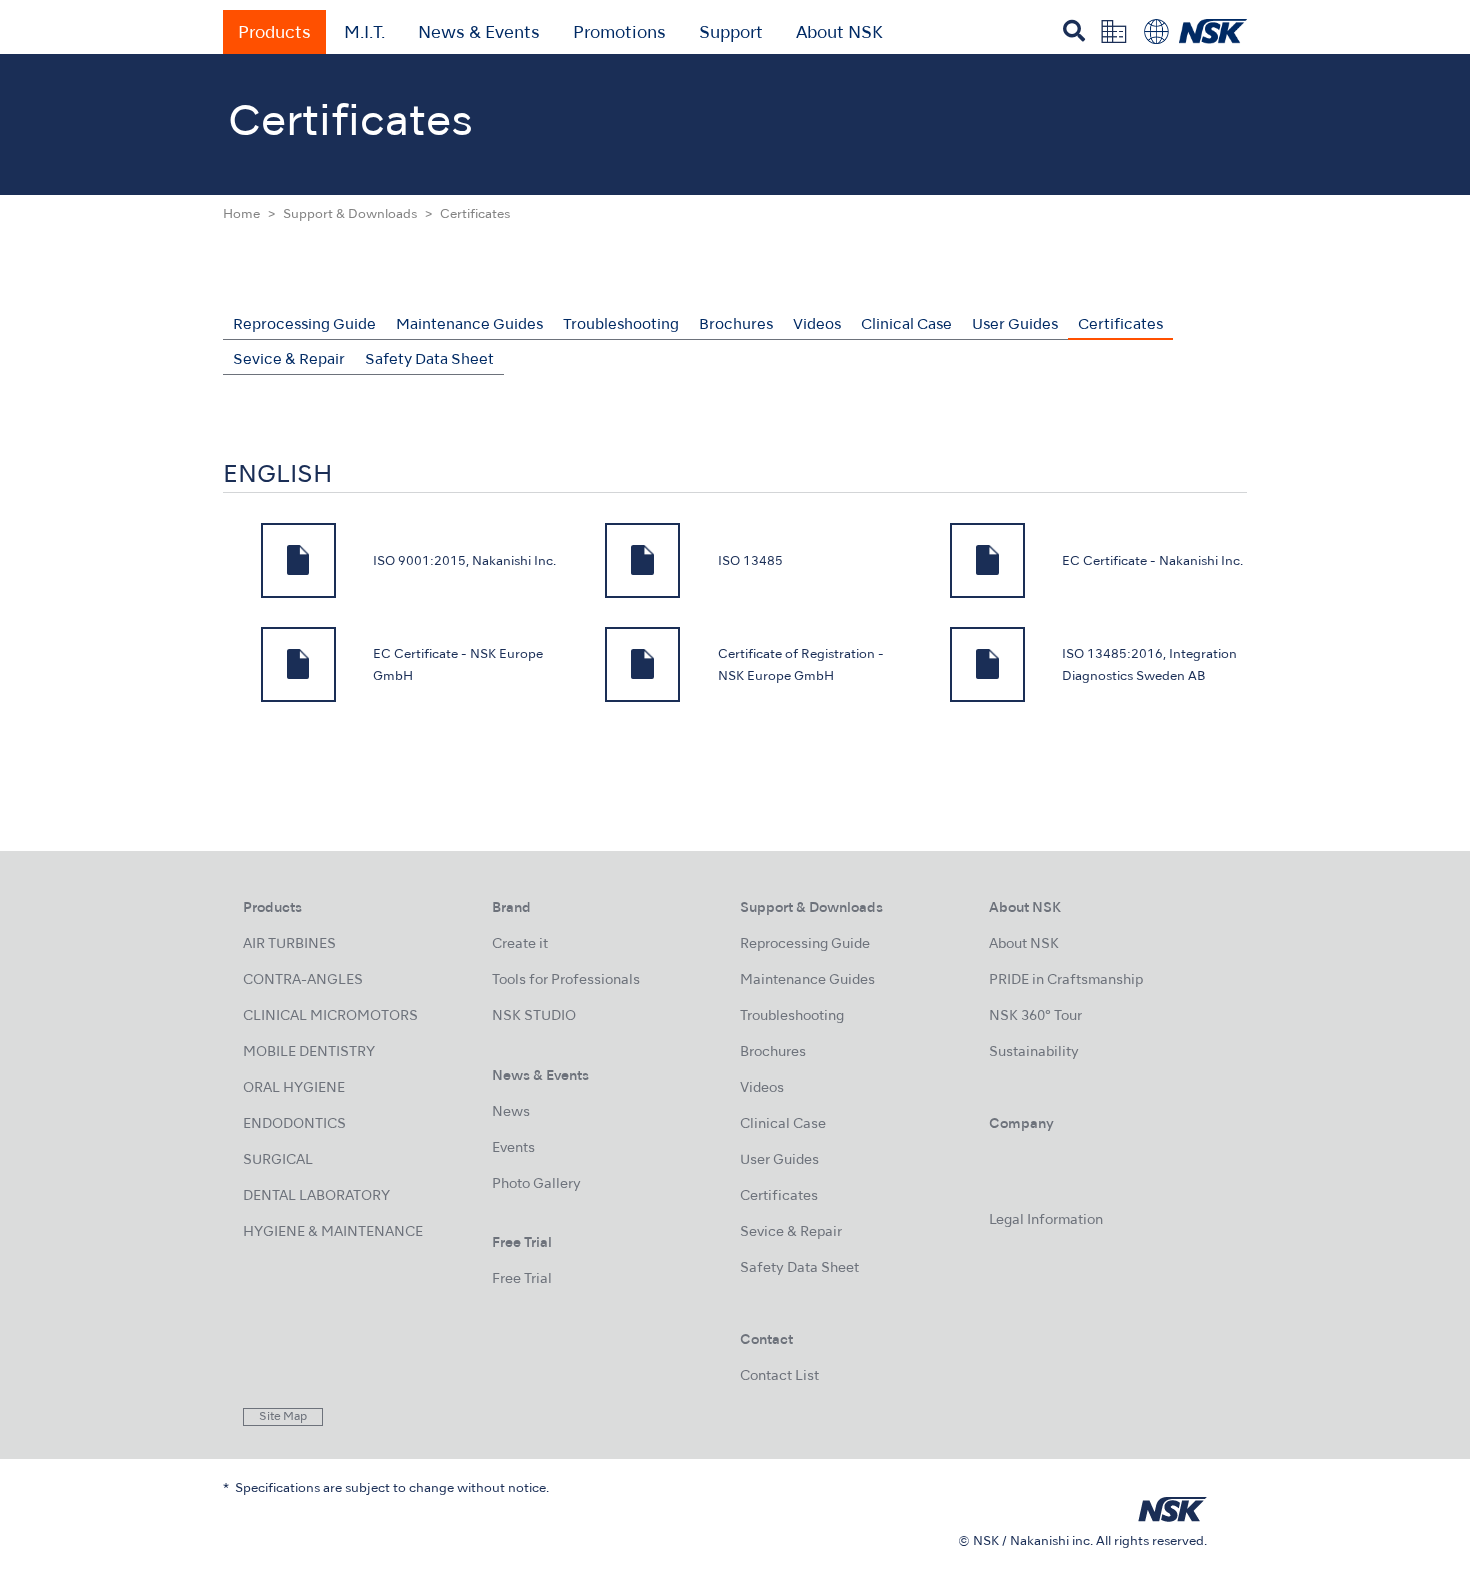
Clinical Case (906, 325)
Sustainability (1034, 1052)
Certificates (1120, 325)
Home (241, 215)
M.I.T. (364, 34)
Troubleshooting (621, 325)
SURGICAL (278, 1160)
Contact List (779, 1376)
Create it (520, 944)
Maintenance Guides (469, 325)
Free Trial (522, 1279)
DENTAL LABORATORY (316, 1196)
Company (1021, 1124)
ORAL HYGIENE (294, 1088)
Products (274, 34)
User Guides (1015, 325)
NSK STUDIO (534, 1016)
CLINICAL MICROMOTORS (330, 1016)
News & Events (479, 34)
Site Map (283, 1417)
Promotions (619, 34)
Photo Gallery (536, 1184)
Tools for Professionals (566, 980)
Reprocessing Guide (304, 325)
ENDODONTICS (294, 1124)
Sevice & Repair (289, 360)
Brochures (736, 325)
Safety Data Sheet (429, 360)
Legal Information (1046, 1220)
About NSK (839, 34)
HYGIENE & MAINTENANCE (333, 1232)
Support (731, 34)
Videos (817, 325)
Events (513, 1148)
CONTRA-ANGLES (303, 980)
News (511, 1112)
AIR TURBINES (289, 944)
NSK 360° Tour (1035, 1016)
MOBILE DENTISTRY (309, 1052)
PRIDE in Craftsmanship (1066, 980)
